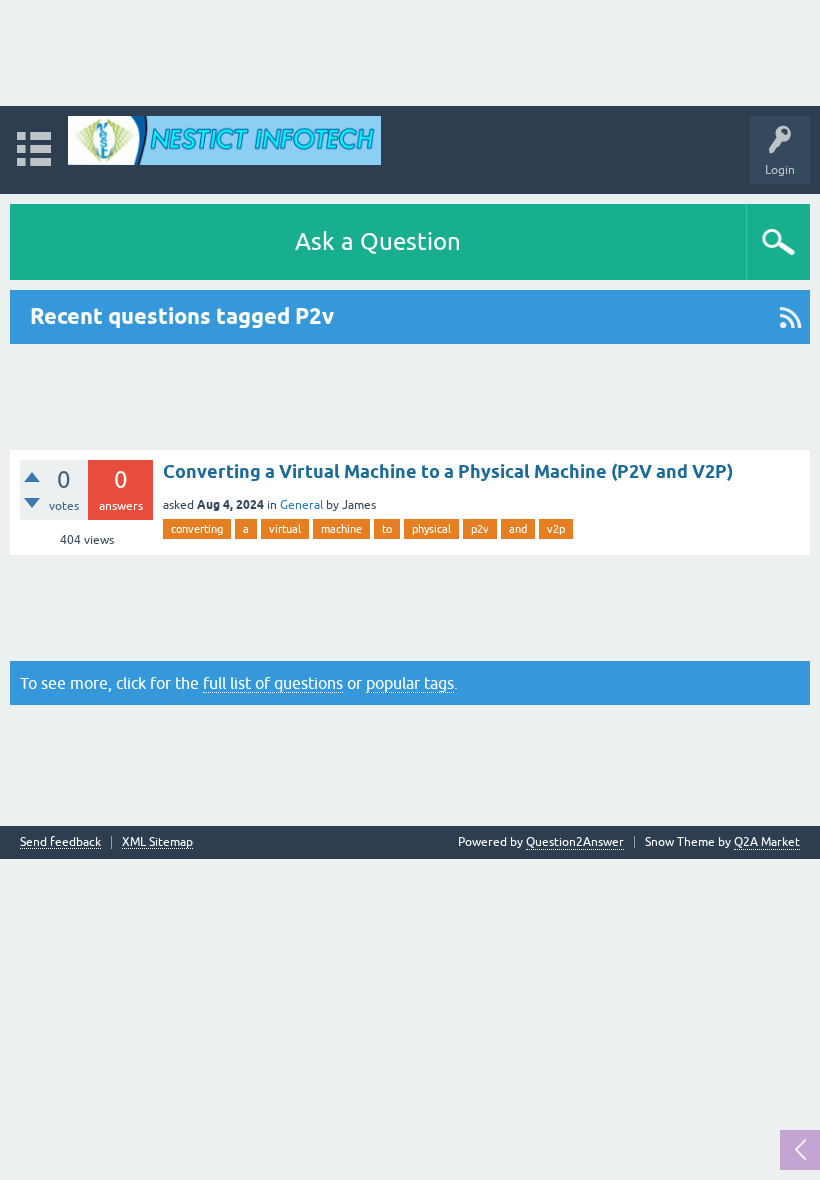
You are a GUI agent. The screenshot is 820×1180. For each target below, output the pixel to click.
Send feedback (60, 842)
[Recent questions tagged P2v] (790, 317)
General (301, 505)
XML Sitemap (157, 842)
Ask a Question (378, 241)
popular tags (410, 683)
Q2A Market (767, 842)
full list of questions (273, 683)
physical (431, 529)
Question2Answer (575, 842)
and (518, 529)
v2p (556, 529)
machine (341, 529)
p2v (480, 529)
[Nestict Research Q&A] (225, 140)
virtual (285, 529)
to (387, 529)
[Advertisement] (410, 53)
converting (197, 529)
